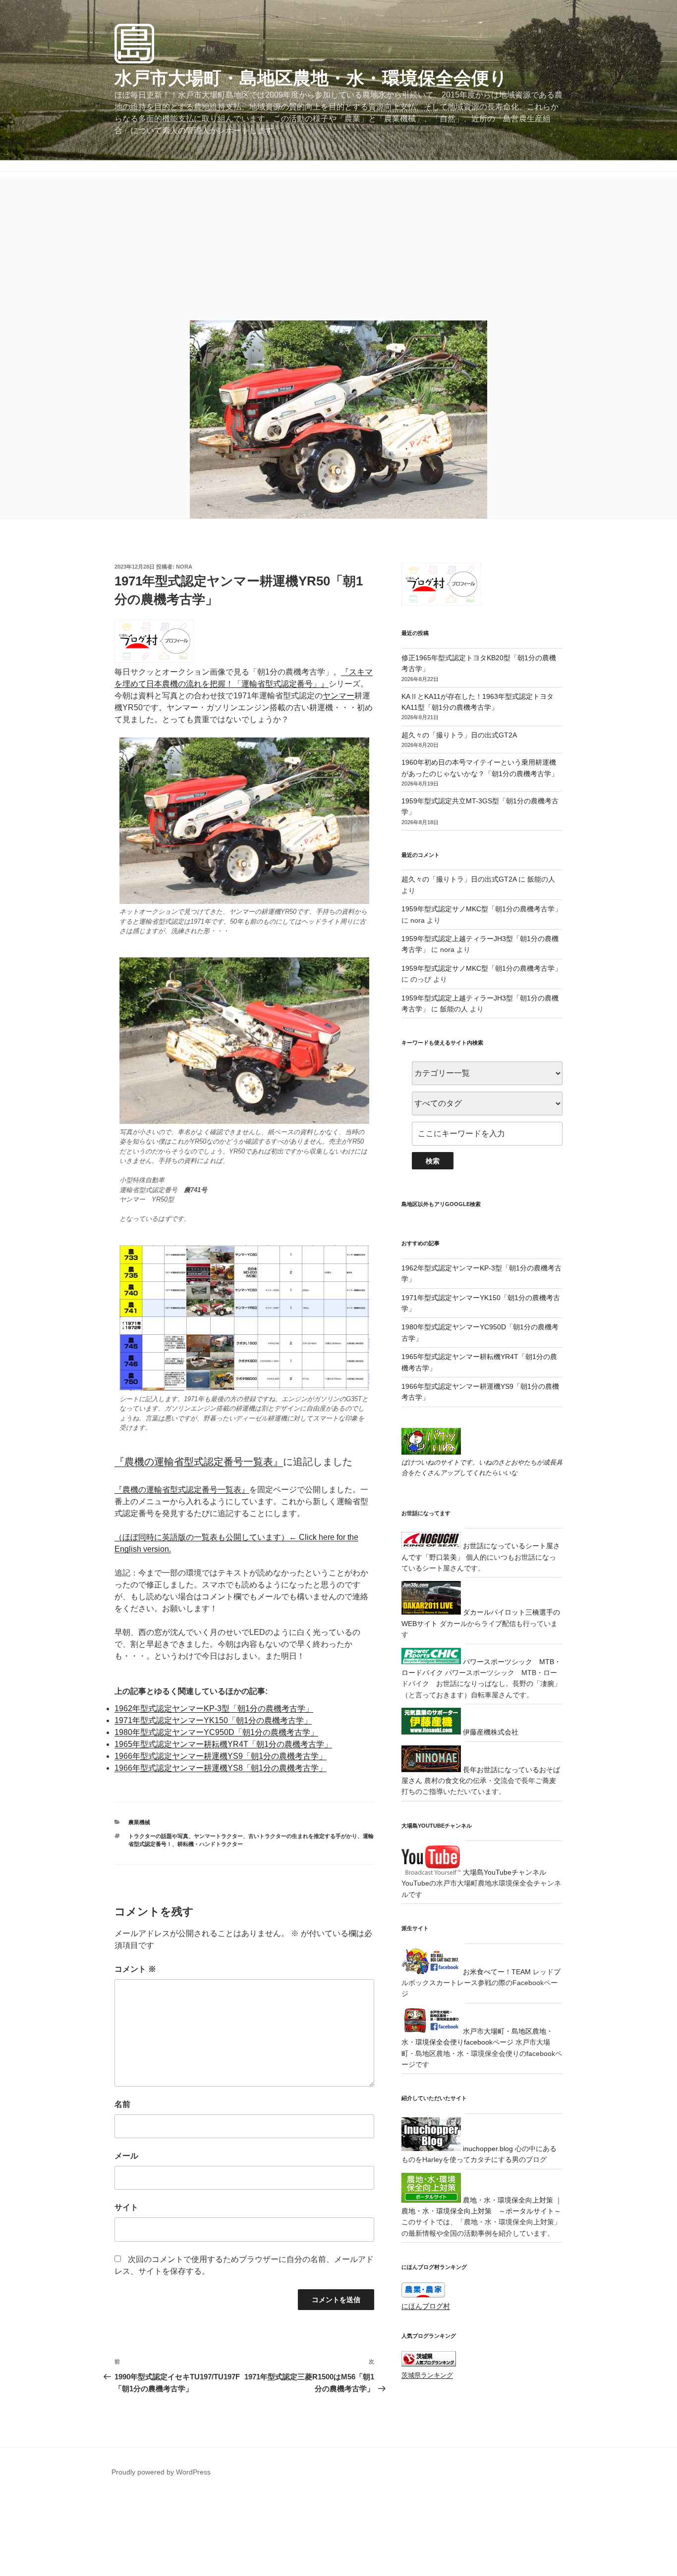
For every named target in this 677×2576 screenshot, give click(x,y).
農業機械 (139, 1822)
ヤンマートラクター (218, 1836)
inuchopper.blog (487, 2149)
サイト (126, 2207)
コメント (135, 1969)
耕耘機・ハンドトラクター (210, 1844)
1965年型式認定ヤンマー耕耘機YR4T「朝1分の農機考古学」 (223, 1744)
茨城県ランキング (427, 2375)
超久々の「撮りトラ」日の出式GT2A (459, 735)
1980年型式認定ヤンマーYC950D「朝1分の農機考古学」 (216, 1732)
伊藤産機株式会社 (490, 1732)
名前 (122, 2104)
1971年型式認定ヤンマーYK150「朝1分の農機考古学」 (213, 1720)
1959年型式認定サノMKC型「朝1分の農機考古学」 (481, 909)
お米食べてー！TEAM (496, 1972)
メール (126, 2156)
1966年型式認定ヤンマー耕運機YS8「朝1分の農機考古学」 (221, 1768)
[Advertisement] (338, 246)
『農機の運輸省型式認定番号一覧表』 (199, 1462)
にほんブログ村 (426, 2306)
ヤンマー (338, 696)
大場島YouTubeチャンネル (504, 1872)
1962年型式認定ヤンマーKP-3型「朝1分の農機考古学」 (214, 1709)
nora (184, 567)
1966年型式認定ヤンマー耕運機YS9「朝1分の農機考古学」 (221, 1756)
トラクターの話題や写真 (158, 1836)
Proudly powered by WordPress (161, 2472)
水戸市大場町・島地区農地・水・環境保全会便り (311, 78)
